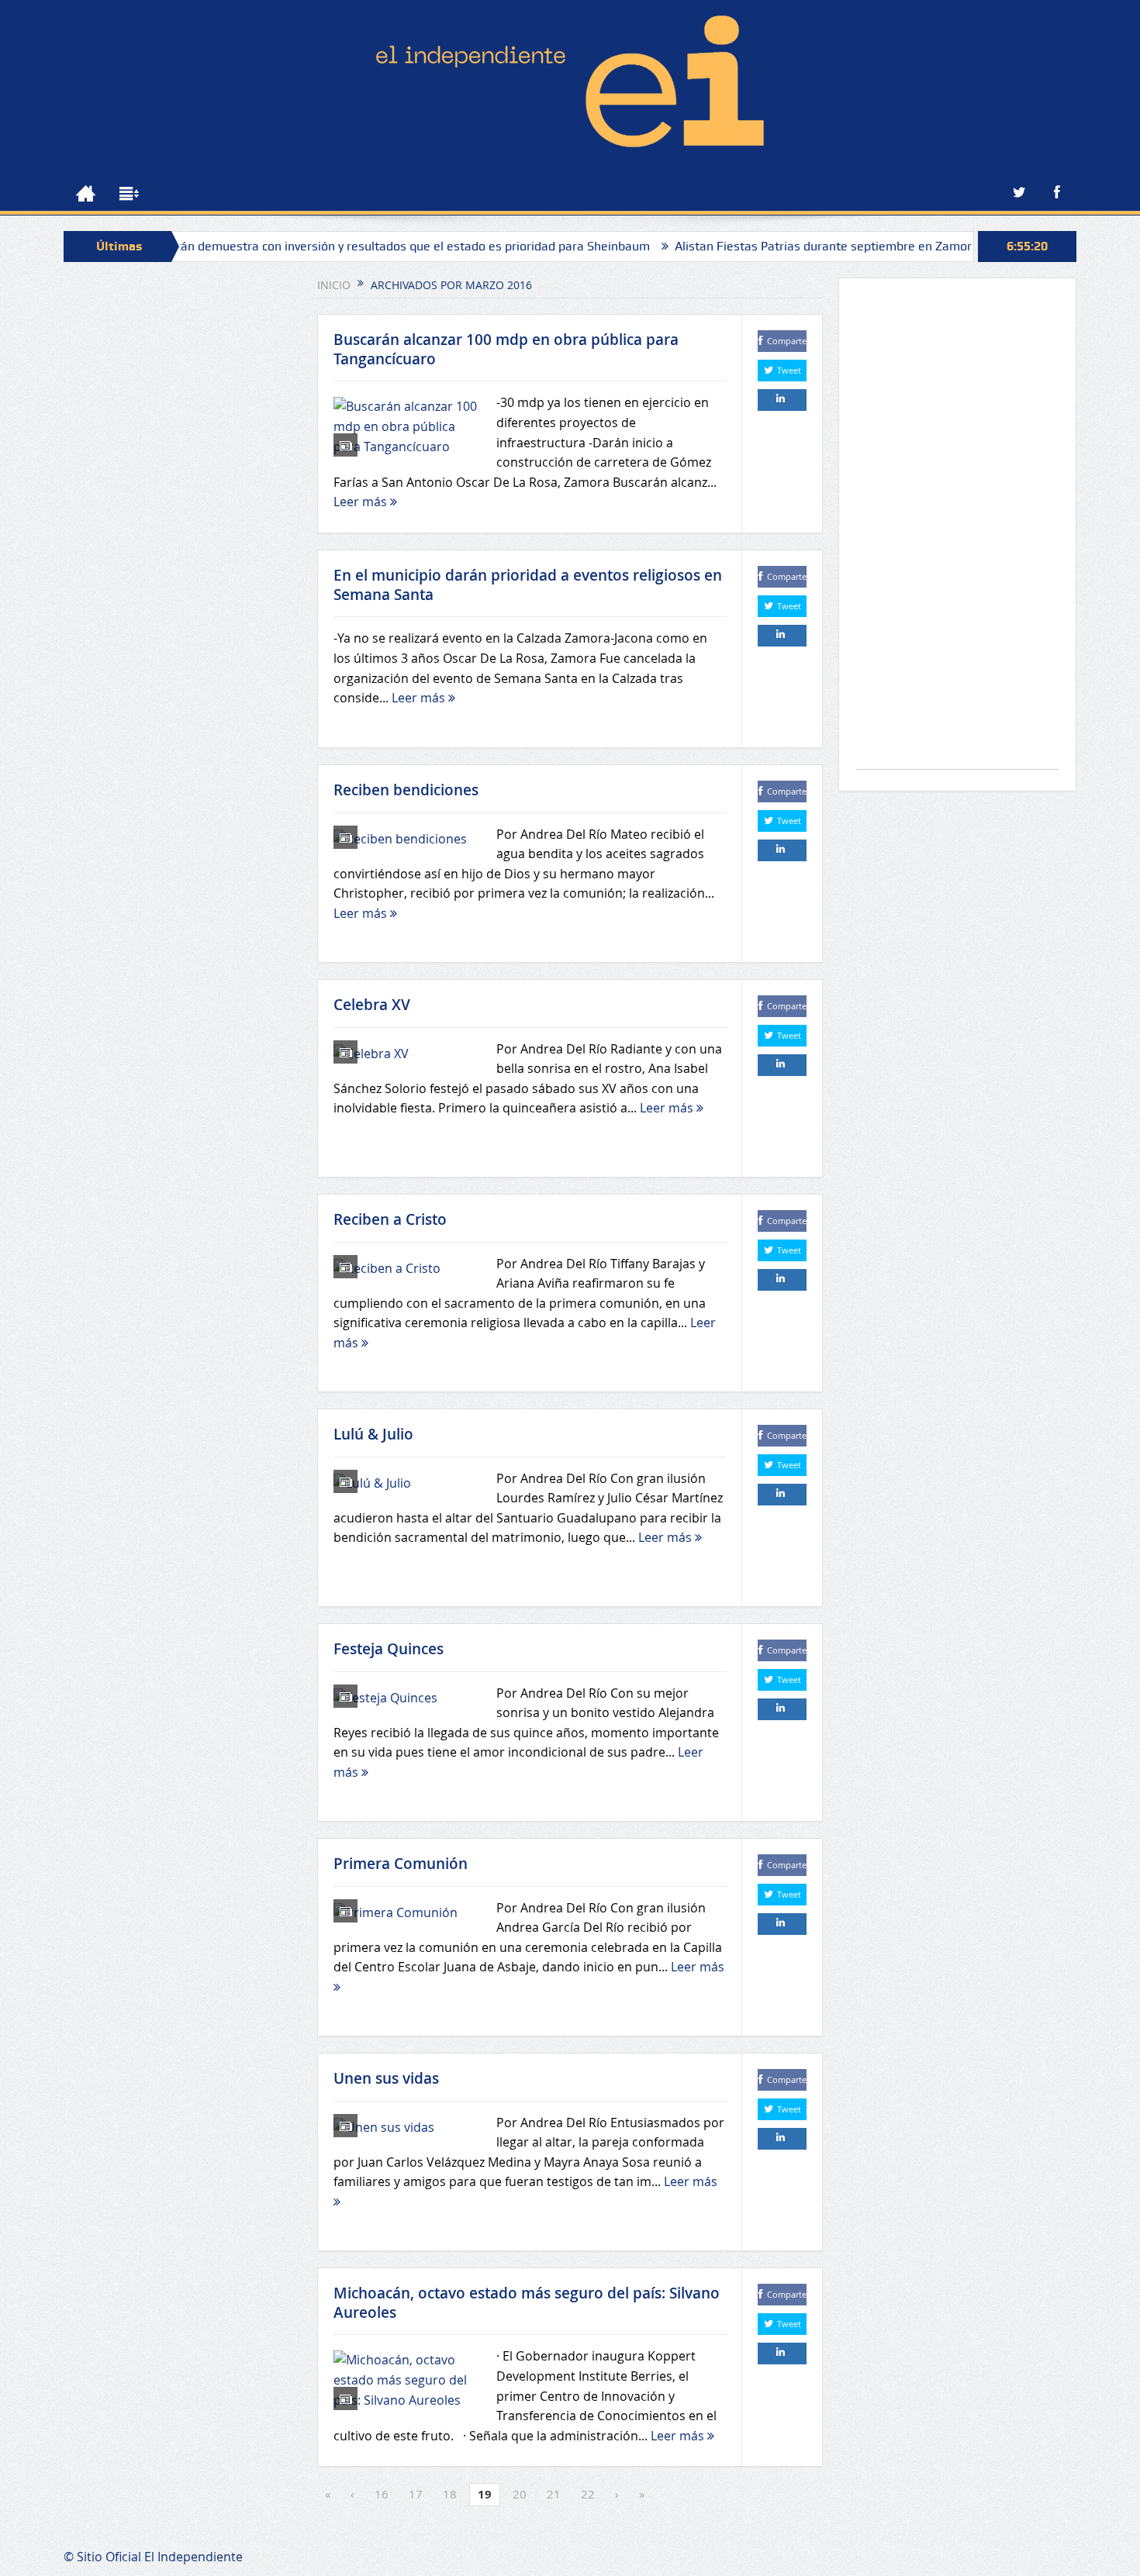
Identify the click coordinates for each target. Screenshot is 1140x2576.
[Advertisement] (958, 531)
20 (520, 2494)
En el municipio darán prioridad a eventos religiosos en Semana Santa (528, 585)
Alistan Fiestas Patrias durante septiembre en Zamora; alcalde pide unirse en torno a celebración (866, 246)
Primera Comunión (401, 1864)
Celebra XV (372, 1005)
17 (416, 2494)
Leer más (362, 502)
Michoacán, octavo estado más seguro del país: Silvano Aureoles (527, 2303)
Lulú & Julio (373, 1434)
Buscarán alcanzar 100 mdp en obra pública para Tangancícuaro (506, 349)
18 (450, 2494)
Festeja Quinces (389, 1649)
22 (588, 2494)
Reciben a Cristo (390, 1219)
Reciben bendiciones (406, 790)
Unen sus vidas (386, 2078)
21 (554, 2494)
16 (382, 2494)
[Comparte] (782, 400)
